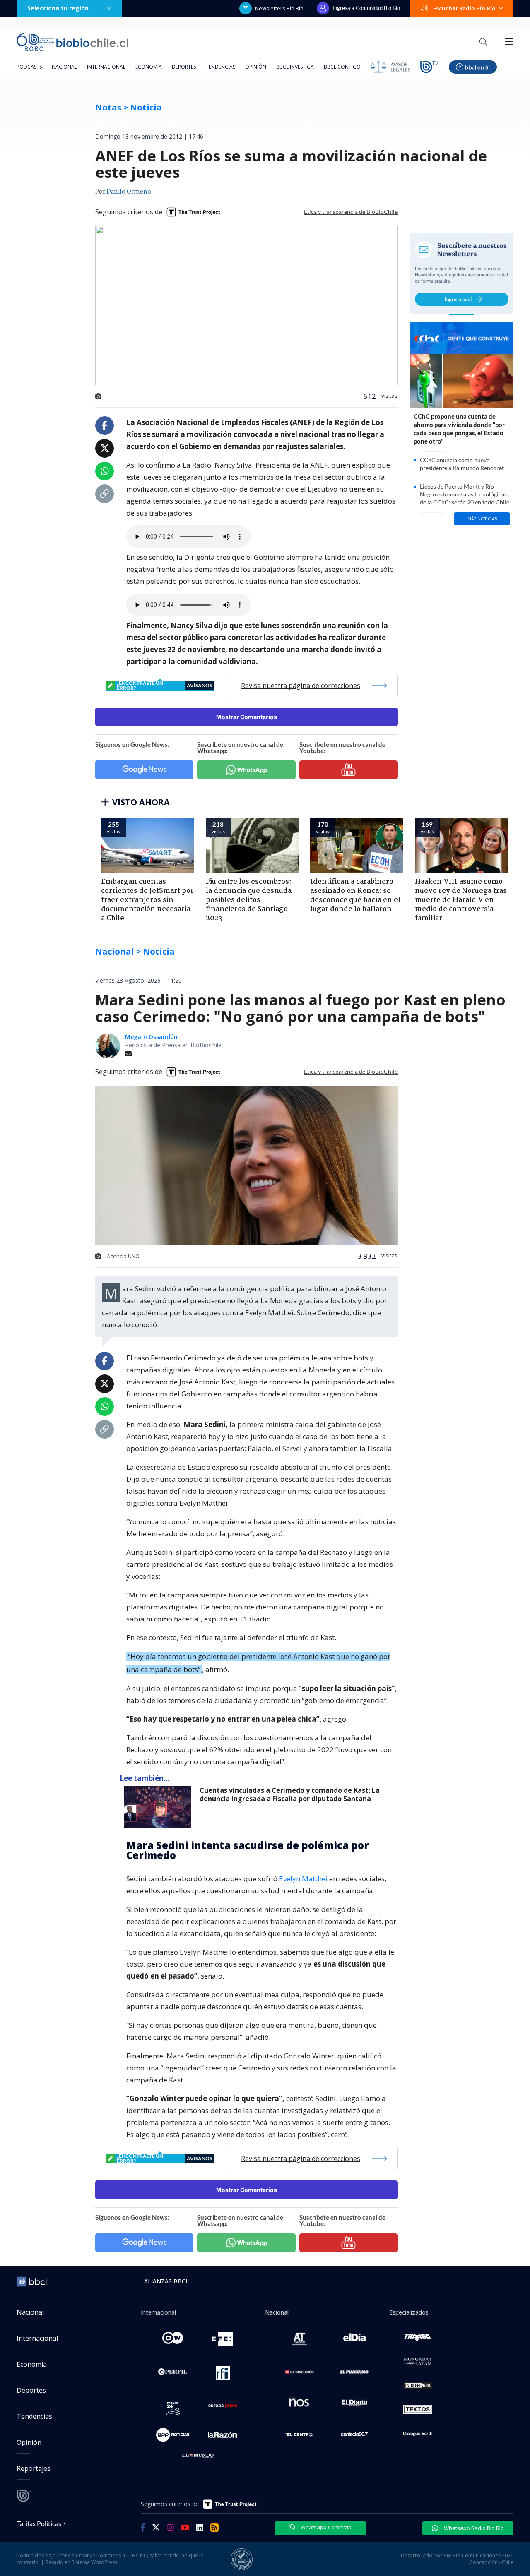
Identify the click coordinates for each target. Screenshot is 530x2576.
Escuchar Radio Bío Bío (464, 8)
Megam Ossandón (151, 1037)
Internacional (106, 67)
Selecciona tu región (58, 8)
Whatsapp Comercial (326, 2527)
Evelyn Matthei (303, 1879)
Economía (149, 67)
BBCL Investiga (295, 67)
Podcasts (29, 67)
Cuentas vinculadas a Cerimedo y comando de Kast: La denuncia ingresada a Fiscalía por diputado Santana (290, 1795)
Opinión (256, 67)
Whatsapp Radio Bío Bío (473, 2528)
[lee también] (160, 1807)
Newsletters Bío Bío (279, 8)
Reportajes (34, 2468)
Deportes (184, 67)
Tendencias (220, 67)
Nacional (64, 67)
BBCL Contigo (342, 67)
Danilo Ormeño (129, 192)
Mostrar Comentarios (247, 717)
